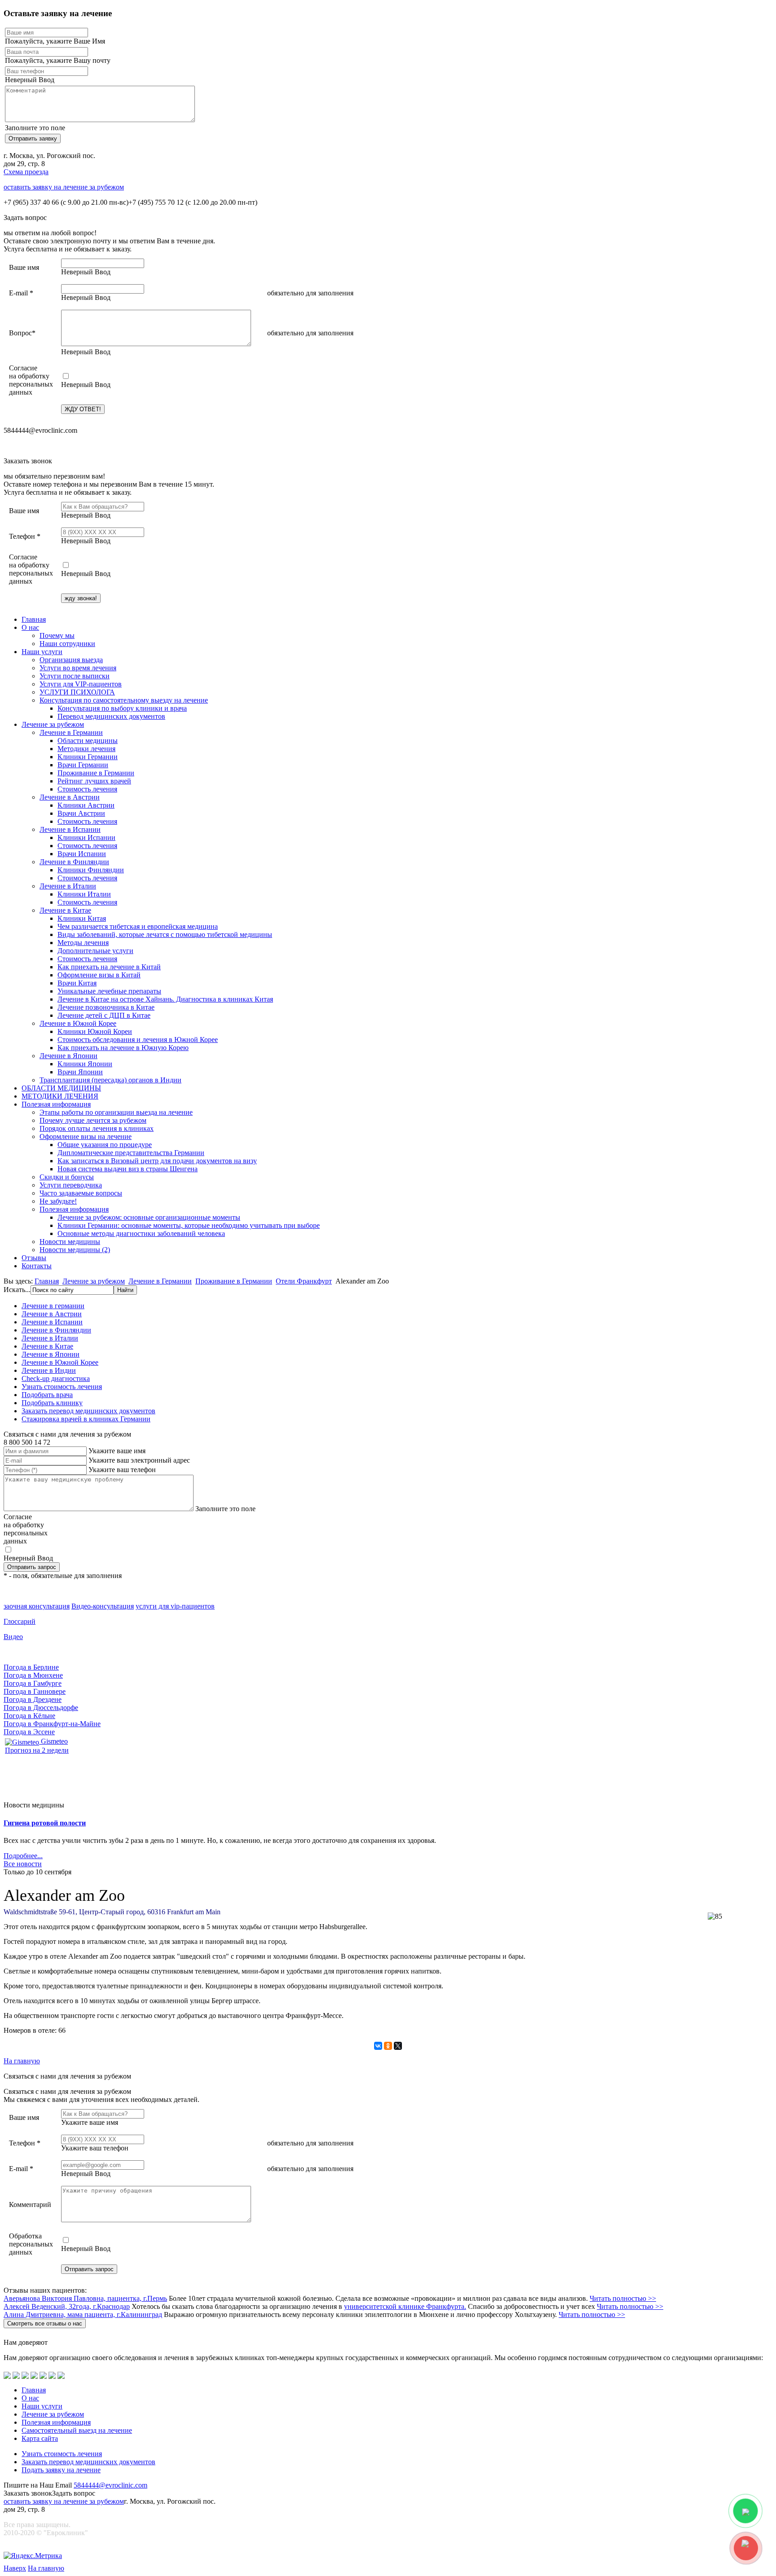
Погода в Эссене (29, 1732)
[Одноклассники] (388, 2046)
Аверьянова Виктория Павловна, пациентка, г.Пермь (85, 2298)
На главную (22, 2061)
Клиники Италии (84, 894)
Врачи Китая (77, 983)
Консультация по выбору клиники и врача (122, 708)
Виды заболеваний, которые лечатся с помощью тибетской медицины (165, 934)
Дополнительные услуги (95, 951)
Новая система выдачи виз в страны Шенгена (128, 1169)
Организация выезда (71, 660)
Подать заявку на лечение (61, 2470)
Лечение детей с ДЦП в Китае (104, 1015)
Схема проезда (26, 172)
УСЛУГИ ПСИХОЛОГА (77, 692)
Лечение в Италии (68, 886)
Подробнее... (23, 1856)
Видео (13, 1637)
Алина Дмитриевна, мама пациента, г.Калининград (83, 2314)
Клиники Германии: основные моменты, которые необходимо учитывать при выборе (189, 1225)
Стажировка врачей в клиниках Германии (86, 1419)
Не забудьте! (58, 1201)
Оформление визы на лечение (86, 1136)
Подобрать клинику (52, 1403)
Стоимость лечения (87, 789)
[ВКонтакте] (378, 2046)
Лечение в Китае (65, 910)
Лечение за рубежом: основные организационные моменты (149, 1217)
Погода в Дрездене (33, 1699)
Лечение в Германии (71, 732)
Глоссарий (20, 1621)
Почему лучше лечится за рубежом (93, 1120)
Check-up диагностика (56, 1378)
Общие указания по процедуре (105, 1145)
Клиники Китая (82, 918)
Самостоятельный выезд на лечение (77, 2430)
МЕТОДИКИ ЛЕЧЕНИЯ (60, 1096)
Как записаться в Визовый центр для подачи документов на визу (157, 1161)
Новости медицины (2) (75, 1250)
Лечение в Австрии (70, 797)
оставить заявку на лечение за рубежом (64, 187)
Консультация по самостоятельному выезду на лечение (124, 700)
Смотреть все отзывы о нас (45, 2323)
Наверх (15, 2568)
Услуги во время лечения (78, 668)
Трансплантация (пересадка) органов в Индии (110, 1080)
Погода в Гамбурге (33, 1683)
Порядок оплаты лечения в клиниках (97, 1128)
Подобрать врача (47, 1395)
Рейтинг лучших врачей (94, 781)
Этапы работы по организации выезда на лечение (116, 1112)
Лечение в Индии (49, 1370)
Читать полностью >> (623, 2298)
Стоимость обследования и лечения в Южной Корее (138, 1040)
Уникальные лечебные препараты (109, 991)
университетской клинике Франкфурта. (405, 2306)
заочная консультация (37, 1606)
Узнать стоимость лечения (62, 1387)
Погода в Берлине (31, 1667)
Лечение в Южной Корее (78, 1023)
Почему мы (57, 635)
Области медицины (88, 741)
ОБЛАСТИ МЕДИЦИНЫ (61, 1088)
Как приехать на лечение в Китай (109, 967)
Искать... (17, 1290)
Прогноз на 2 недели (37, 1750)
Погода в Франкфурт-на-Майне (52, 1724)
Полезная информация (56, 1104)
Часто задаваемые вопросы (81, 1193)
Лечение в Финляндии (74, 862)
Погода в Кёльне (29, 1716)
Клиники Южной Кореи (95, 1031)
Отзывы (34, 1258)
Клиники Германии (88, 757)
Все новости (23, 1864)
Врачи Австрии (81, 813)
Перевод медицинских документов (111, 716)
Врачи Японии (80, 1072)
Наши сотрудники (67, 644)
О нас (30, 627)
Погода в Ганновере (35, 1691)
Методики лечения (86, 749)
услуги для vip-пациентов (175, 1606)
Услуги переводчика (71, 1185)
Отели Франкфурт (304, 1281)
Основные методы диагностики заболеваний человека (141, 1233)
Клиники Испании (86, 837)
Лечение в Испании (70, 829)
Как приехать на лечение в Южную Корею (123, 1048)
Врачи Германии (83, 765)
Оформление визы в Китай (99, 975)
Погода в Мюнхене (33, 1675)
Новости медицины (70, 1242)
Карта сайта (40, 2438)
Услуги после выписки (75, 676)
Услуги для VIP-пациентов (81, 684)
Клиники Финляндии (91, 870)
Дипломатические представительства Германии (131, 1153)
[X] (398, 2046)
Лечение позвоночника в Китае (106, 1007)
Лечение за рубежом (53, 724)
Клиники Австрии (86, 805)
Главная (34, 619)
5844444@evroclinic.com (110, 2485)
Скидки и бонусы (67, 1177)
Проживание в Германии (96, 773)
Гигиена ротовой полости (45, 1823)
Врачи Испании (82, 854)
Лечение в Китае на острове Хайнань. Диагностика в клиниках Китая (165, 999)
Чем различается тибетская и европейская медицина (138, 926)
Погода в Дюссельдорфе (41, 1708)
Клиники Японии (85, 1064)
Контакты (37, 1266)
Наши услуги (42, 652)
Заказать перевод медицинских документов (88, 1411)
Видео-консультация (103, 1606)
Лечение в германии (53, 1306)
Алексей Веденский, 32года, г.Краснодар (67, 2306)
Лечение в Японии (68, 1056)
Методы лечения (83, 943)
